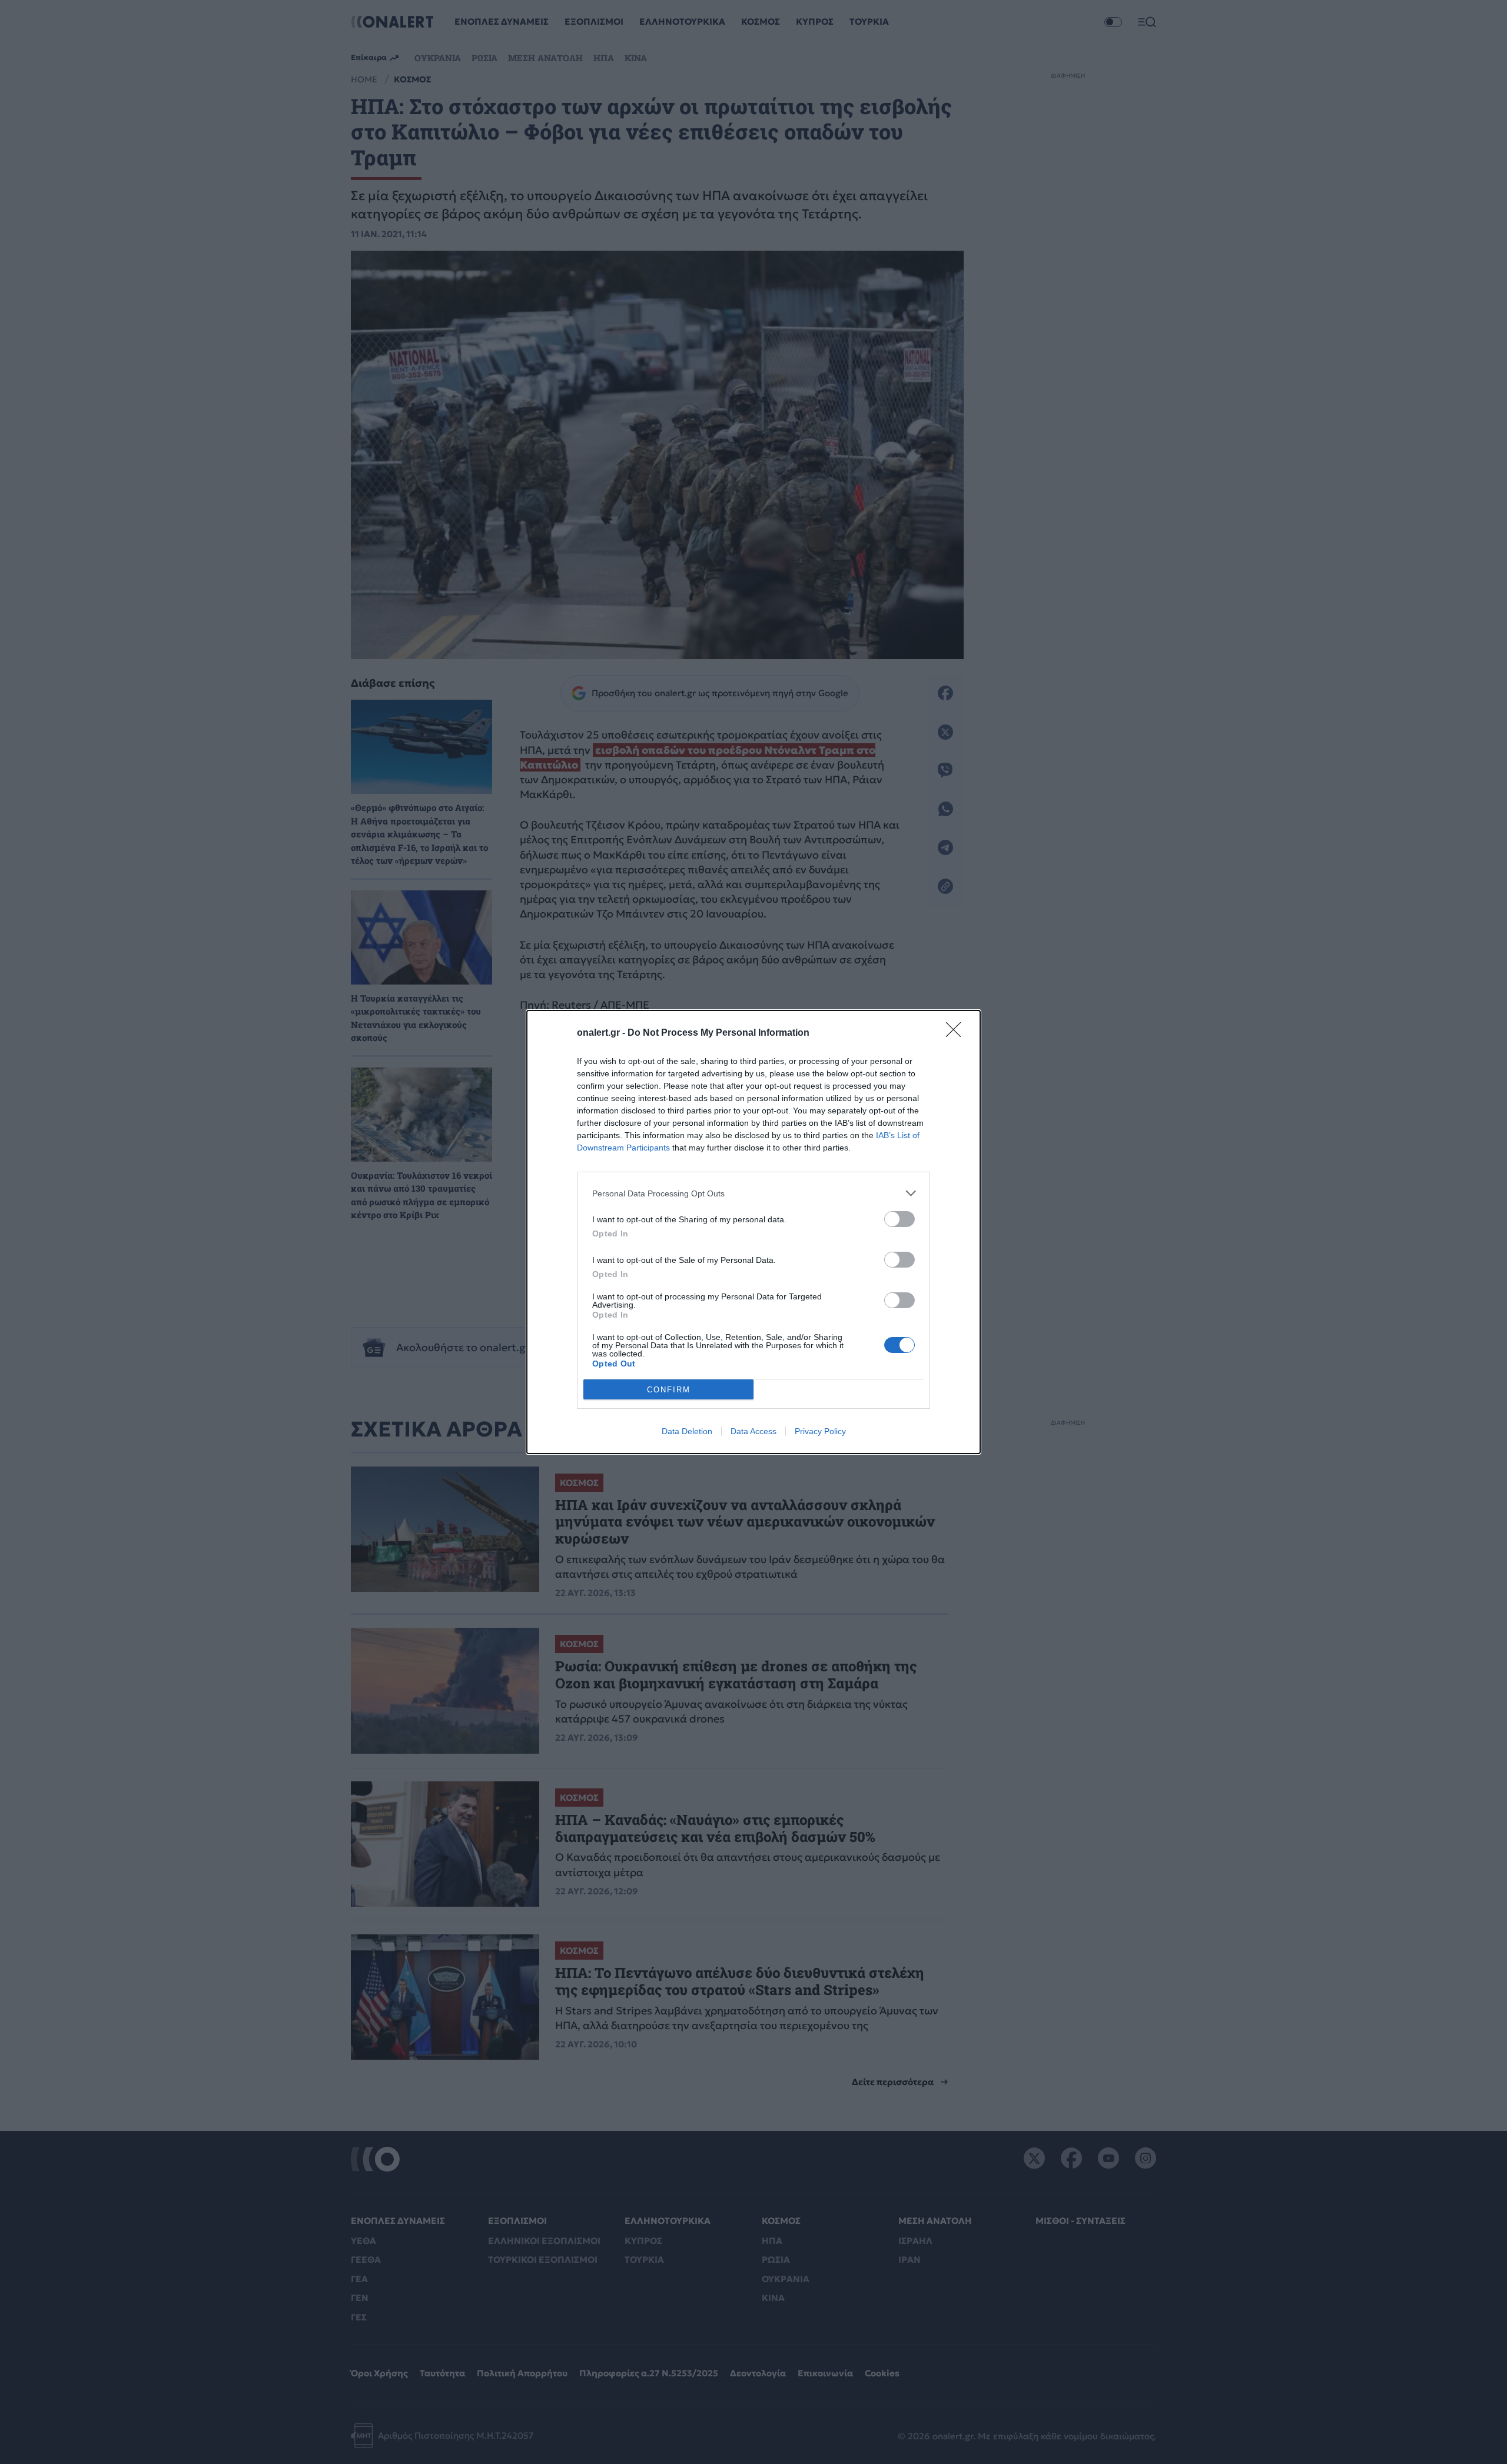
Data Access (753, 1431)
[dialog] (753, 1232)
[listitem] (753, 1193)
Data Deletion (687, 1431)
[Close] (957, 1033)
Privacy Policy (820, 1431)
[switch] (899, 1219)
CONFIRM (669, 1390)
